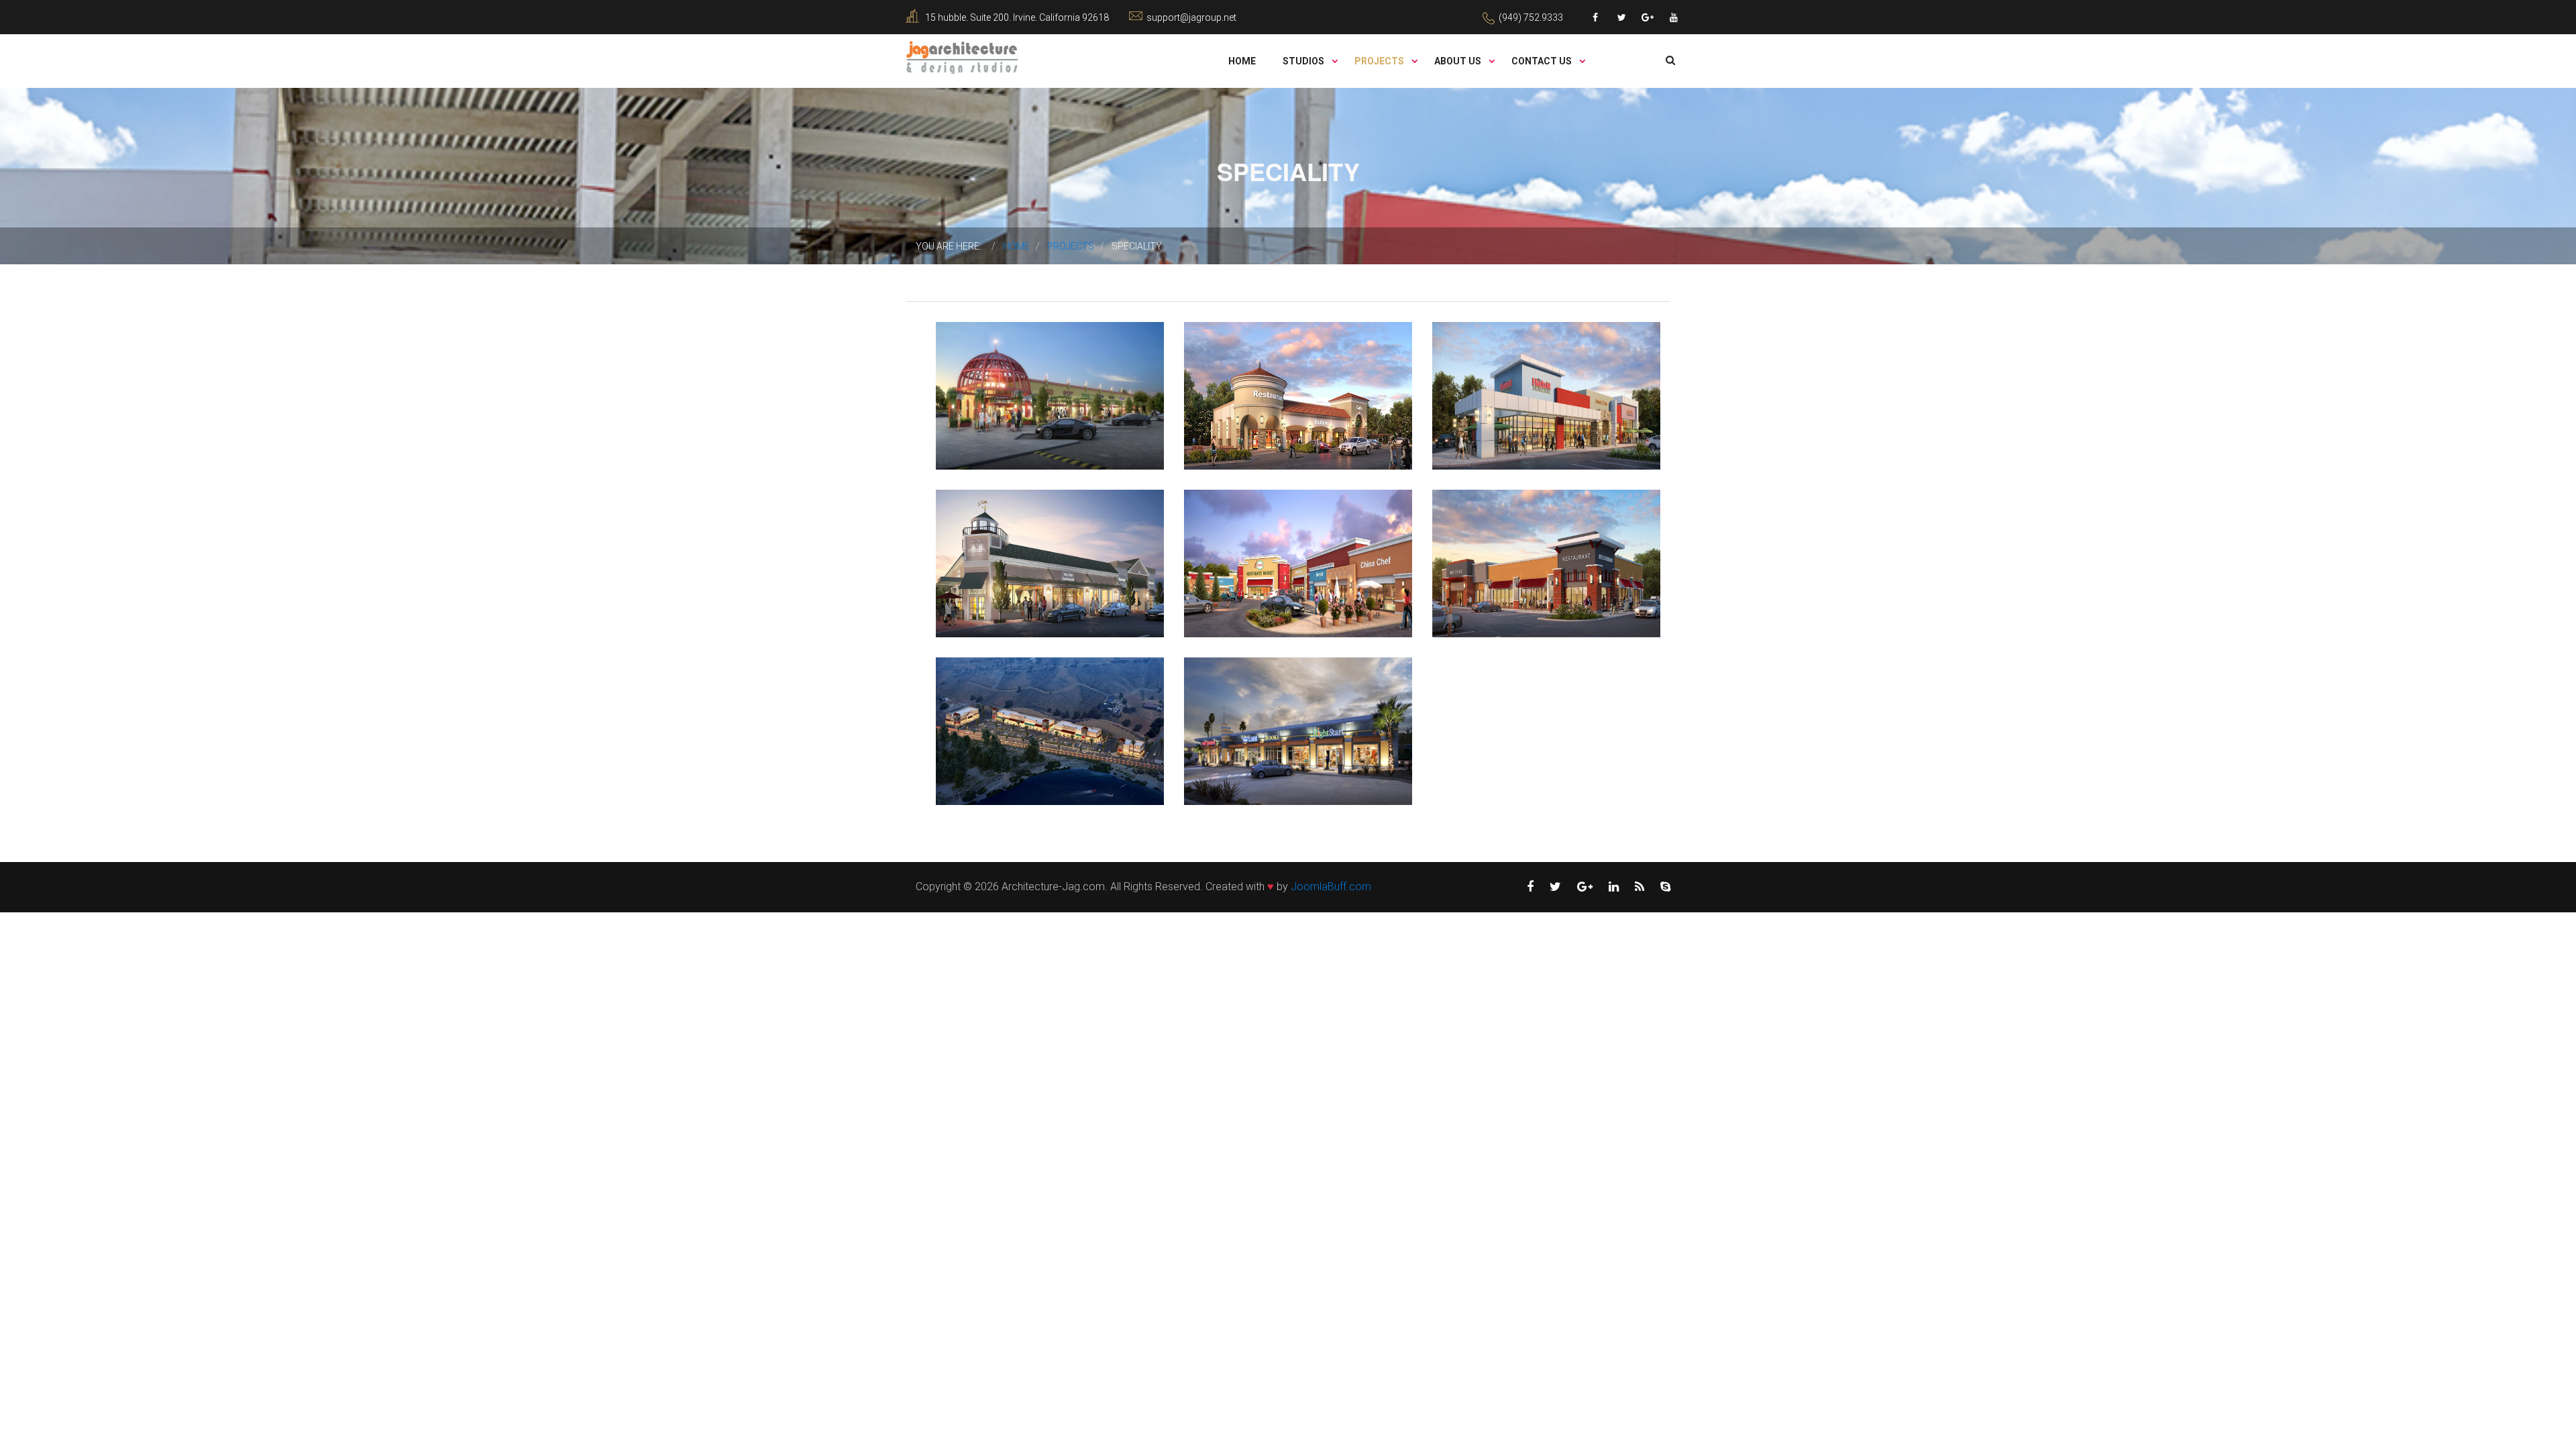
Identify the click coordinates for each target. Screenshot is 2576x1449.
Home (1242, 61)
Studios (1304, 61)
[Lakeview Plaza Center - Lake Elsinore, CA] (1005, 706)
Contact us (1543, 61)
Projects (1380, 61)
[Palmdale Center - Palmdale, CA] (1501, 538)
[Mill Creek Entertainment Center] (1005, 370)
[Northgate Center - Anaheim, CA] (1253, 538)
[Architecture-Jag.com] (962, 57)
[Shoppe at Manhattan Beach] (1253, 706)
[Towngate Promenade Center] (1501, 370)
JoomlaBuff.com (1331, 887)
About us (1459, 61)
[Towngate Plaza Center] (1253, 370)
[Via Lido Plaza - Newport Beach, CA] (1005, 538)
